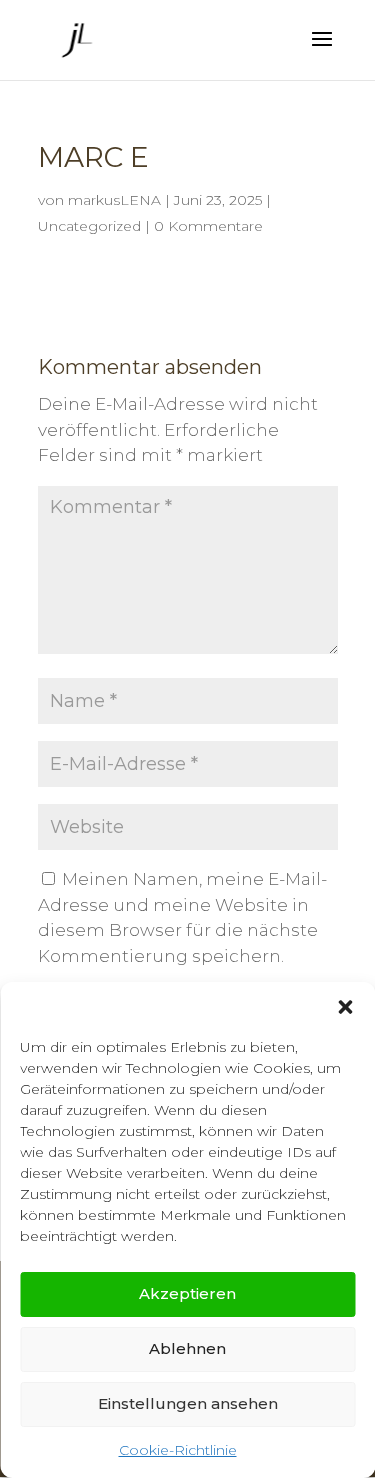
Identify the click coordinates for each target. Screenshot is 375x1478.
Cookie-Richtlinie (178, 1450)
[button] (345, 1007)
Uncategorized (89, 226)
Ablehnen (187, 1348)
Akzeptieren (187, 1293)
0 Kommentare (208, 226)
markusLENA (114, 200)
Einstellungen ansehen (188, 1403)
